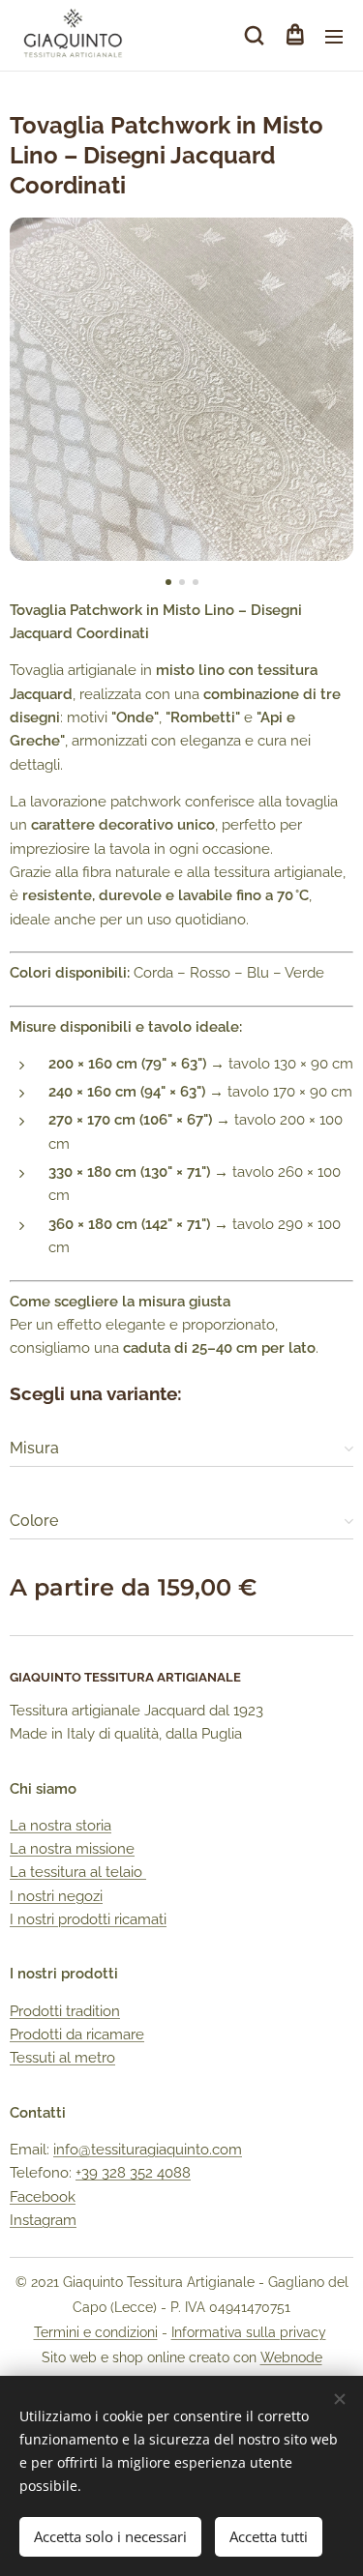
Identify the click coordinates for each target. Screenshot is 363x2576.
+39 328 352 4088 (133, 2173)
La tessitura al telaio (78, 1872)
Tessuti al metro (62, 2058)
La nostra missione (72, 1849)
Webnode (291, 2357)
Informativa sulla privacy (249, 2332)
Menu (334, 36)
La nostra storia (60, 1826)
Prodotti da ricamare (77, 2034)
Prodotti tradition (65, 2011)
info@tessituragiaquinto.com (148, 2150)
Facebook (43, 2197)
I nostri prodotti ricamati (88, 1919)
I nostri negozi (56, 1896)
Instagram (43, 2220)
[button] (254, 36)
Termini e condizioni (96, 2332)
